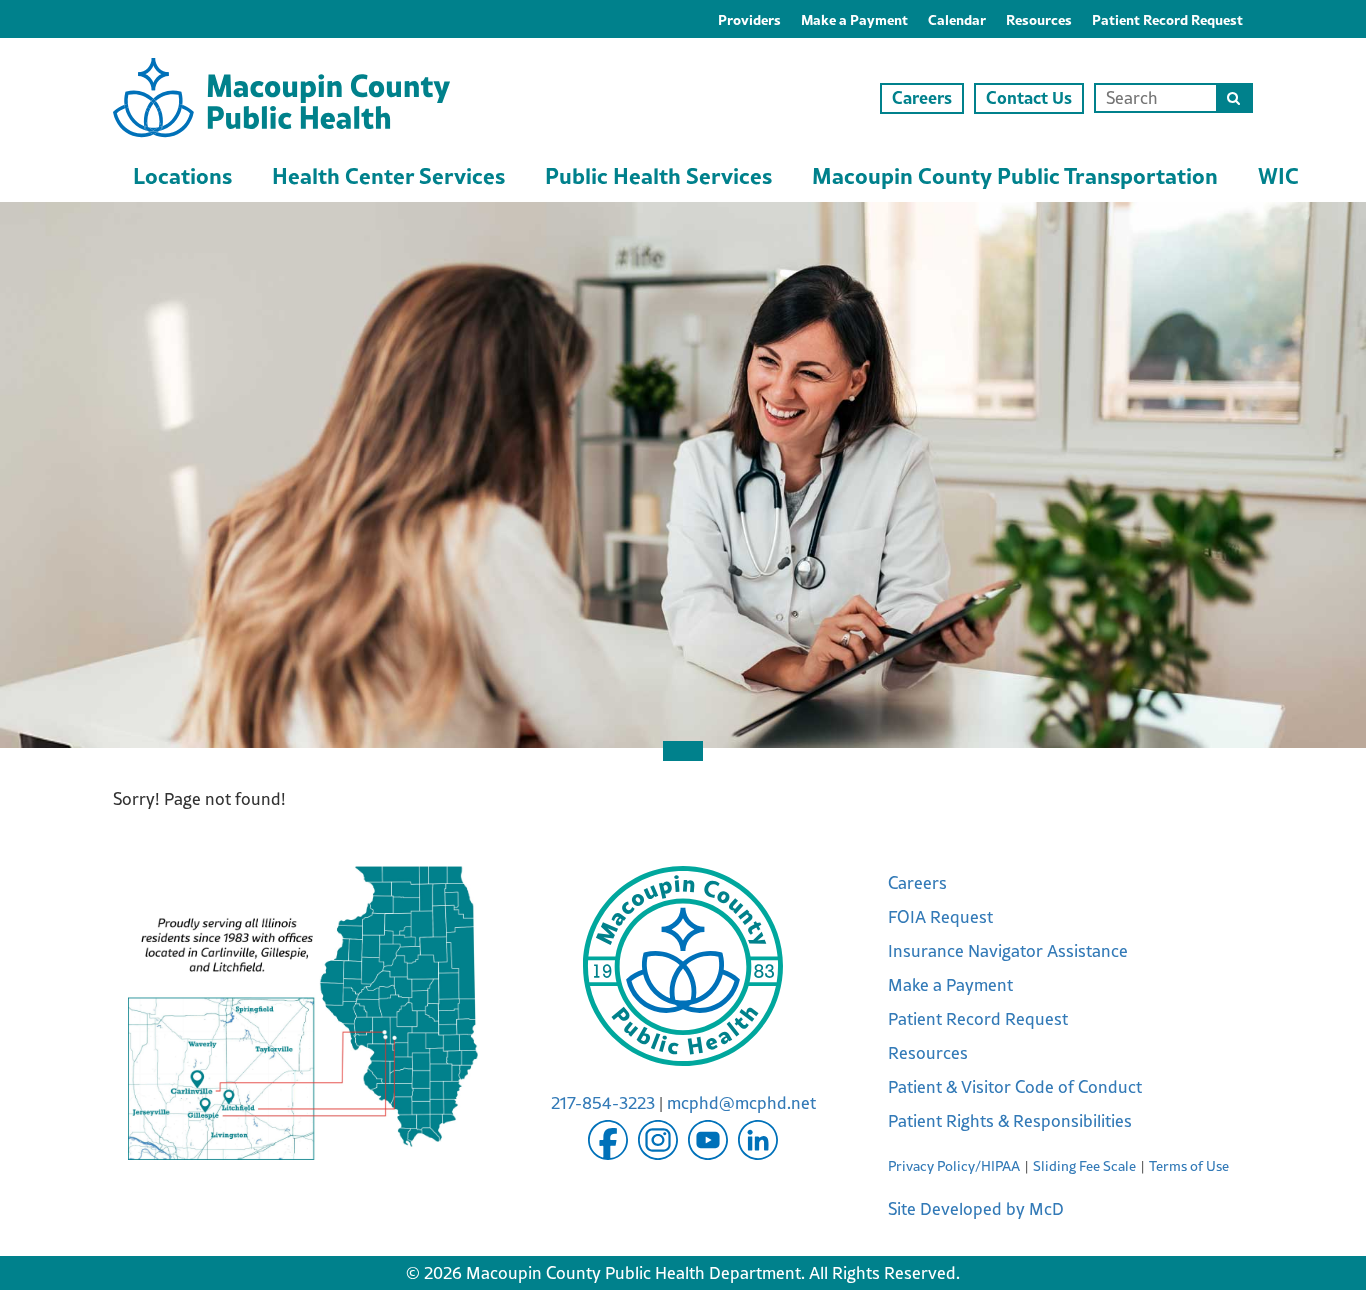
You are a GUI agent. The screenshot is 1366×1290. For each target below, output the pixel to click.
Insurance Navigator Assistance (1008, 951)
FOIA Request (940, 917)
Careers (922, 97)
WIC (1278, 175)
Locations (182, 175)
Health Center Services (388, 175)
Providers (749, 19)
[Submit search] (1233, 98)
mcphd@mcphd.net (741, 1103)
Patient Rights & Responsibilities (1010, 1121)
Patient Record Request (1167, 19)
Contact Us (1029, 97)
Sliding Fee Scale (1084, 1166)
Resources (1039, 19)
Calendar (957, 19)
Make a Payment (854, 19)
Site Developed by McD (976, 1209)
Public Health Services (658, 175)
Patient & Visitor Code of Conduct (1015, 1087)
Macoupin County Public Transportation (1015, 175)
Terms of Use (1189, 1166)
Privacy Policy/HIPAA (954, 1166)
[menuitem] (749, 19)
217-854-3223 (603, 1103)
